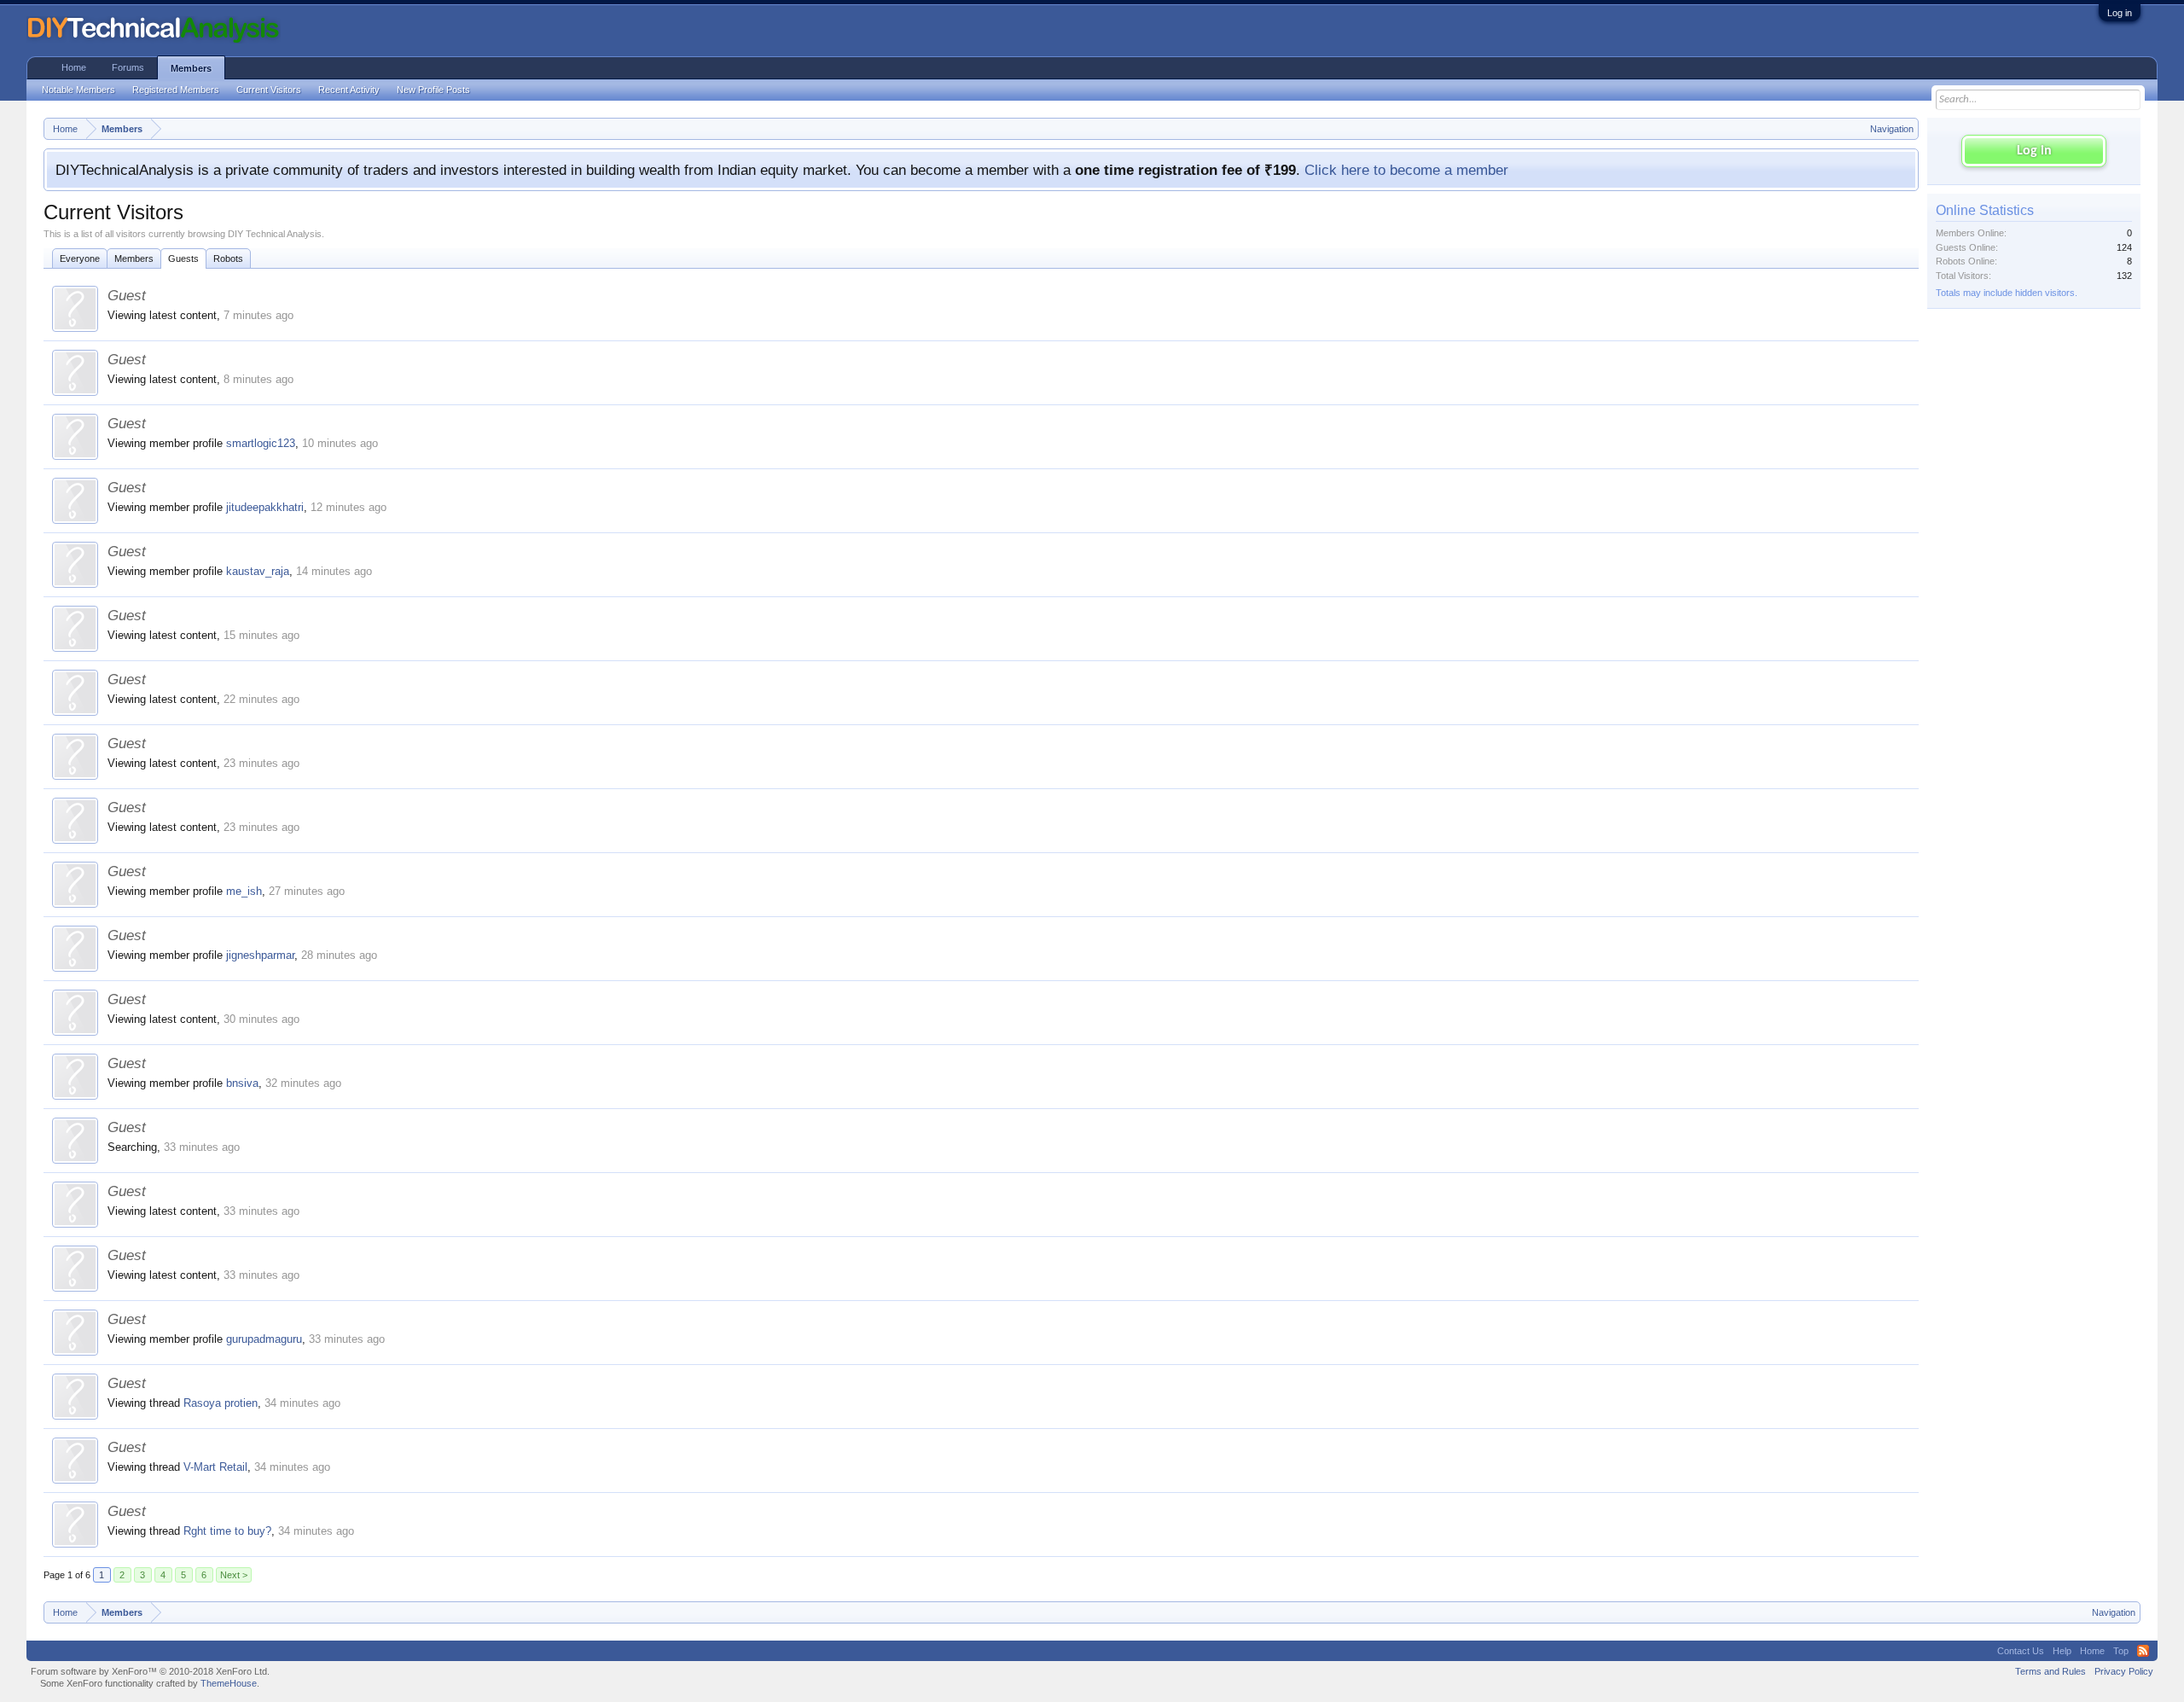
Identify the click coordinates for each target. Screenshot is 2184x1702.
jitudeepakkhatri (265, 507)
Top (2121, 1651)
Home (74, 67)
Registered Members (176, 90)
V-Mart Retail (215, 1467)
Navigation (1892, 129)
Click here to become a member (1406, 170)
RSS (2143, 1651)
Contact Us (2021, 1651)
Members (134, 258)
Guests (183, 258)
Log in (2120, 13)
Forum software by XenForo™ (150, 1671)
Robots (228, 258)
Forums (128, 67)
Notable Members (78, 90)
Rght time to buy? (227, 1531)
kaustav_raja (258, 571)
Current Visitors (269, 90)
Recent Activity (349, 90)
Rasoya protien (221, 1403)
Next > (234, 1575)
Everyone (80, 258)
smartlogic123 (261, 443)
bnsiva (242, 1083)
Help (2062, 1651)
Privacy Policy (2124, 1671)
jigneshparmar (260, 955)
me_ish (244, 891)
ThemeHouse (229, 1683)
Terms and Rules (2050, 1671)
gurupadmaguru (264, 1339)
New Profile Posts (433, 90)
